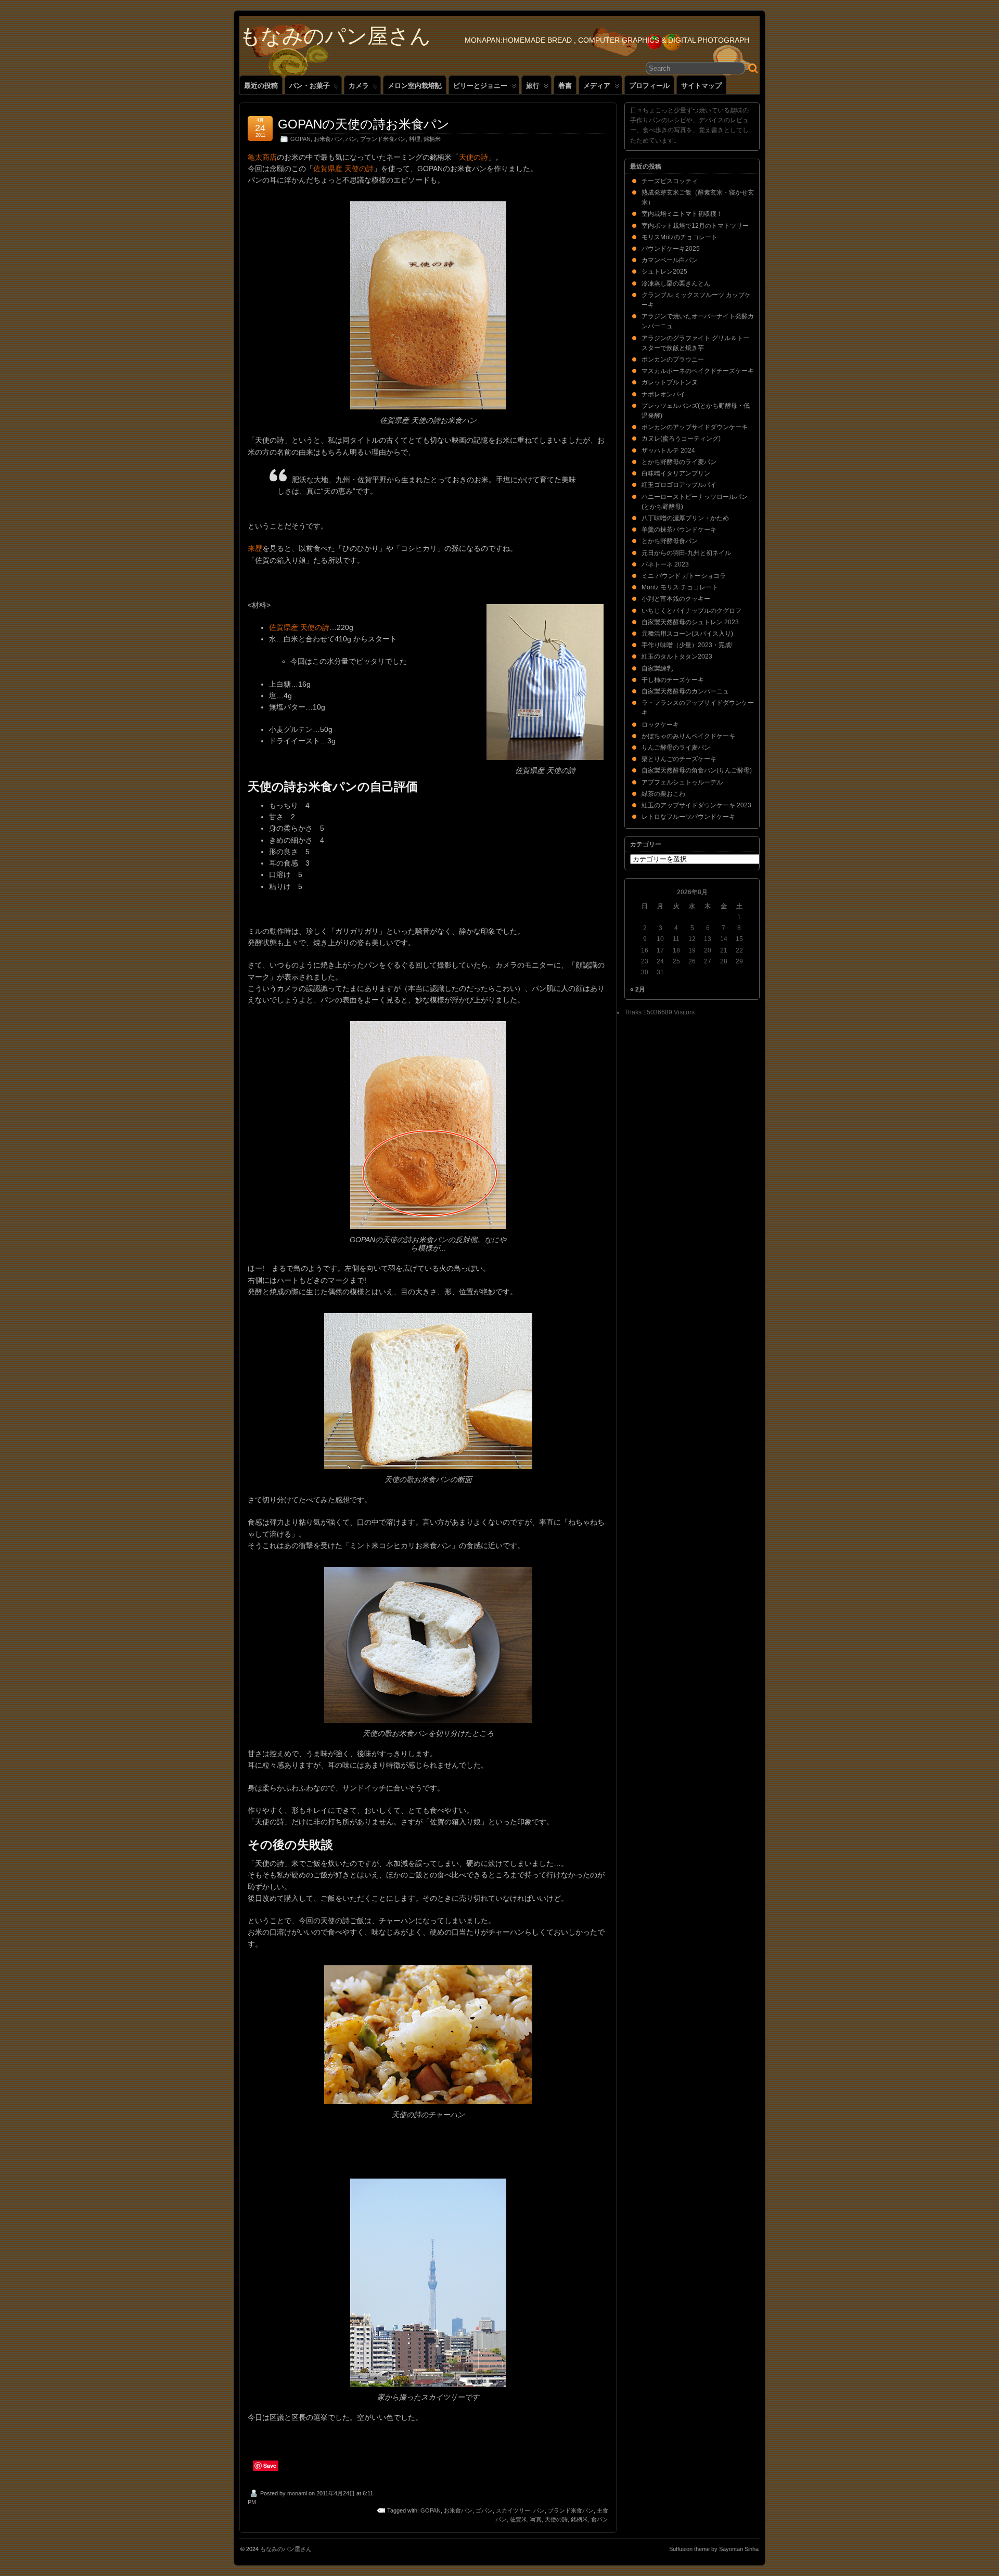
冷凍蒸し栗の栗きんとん (676, 284)
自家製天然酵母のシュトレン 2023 (690, 622)
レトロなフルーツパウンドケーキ (688, 817)
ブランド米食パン (383, 139)
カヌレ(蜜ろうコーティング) (681, 439)
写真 (536, 2519)
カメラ (359, 86)
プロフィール (649, 86)
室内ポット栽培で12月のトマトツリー (695, 226)
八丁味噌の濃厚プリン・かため (685, 518)
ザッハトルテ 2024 (668, 450)
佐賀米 (518, 2519)
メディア (597, 86)
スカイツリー (513, 2510)
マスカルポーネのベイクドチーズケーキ (698, 371)
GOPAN (300, 139)
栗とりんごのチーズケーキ (679, 759)
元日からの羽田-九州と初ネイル (686, 553)
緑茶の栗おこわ (663, 794)
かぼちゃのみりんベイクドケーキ (688, 736)
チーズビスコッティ (670, 181)
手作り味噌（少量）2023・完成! (687, 645)
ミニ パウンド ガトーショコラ (684, 576)
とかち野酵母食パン (670, 541)
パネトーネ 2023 (665, 564)
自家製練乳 (657, 668)
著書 (565, 86)
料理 (415, 139)
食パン (600, 2519)
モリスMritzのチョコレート (680, 237)
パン (351, 139)
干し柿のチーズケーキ (673, 680)
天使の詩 (473, 157)
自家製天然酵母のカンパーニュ (685, 691)
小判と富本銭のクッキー (676, 599)
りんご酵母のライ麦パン (676, 748)
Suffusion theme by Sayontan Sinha (714, 2549)
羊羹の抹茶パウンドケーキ (679, 530)
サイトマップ (701, 86)
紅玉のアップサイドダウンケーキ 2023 (696, 805)
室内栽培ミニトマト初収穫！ (682, 214)
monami (297, 2493)
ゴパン (484, 2510)
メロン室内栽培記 (415, 86)
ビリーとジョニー (480, 86)
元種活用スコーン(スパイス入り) (687, 634)
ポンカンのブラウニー (673, 359)
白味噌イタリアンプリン (676, 473)
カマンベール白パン (670, 260)
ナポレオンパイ (663, 394)
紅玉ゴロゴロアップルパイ (679, 485)
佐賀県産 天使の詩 (343, 169)
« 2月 (638, 989)
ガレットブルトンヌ (670, 382)
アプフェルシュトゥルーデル (682, 782)
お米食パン (328, 139)
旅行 (533, 86)
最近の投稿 (261, 86)
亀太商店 (262, 157)
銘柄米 (432, 139)
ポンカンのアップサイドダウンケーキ (695, 427)
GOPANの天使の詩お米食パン (364, 124)
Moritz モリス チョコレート (680, 587)
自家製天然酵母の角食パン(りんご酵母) (697, 770)
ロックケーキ (660, 725)
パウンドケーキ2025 (671, 249)
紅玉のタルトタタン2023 (677, 656)
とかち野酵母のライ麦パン (679, 462)
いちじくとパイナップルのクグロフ (691, 611)
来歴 (255, 548)
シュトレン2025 (664, 272)
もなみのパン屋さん (335, 36)
